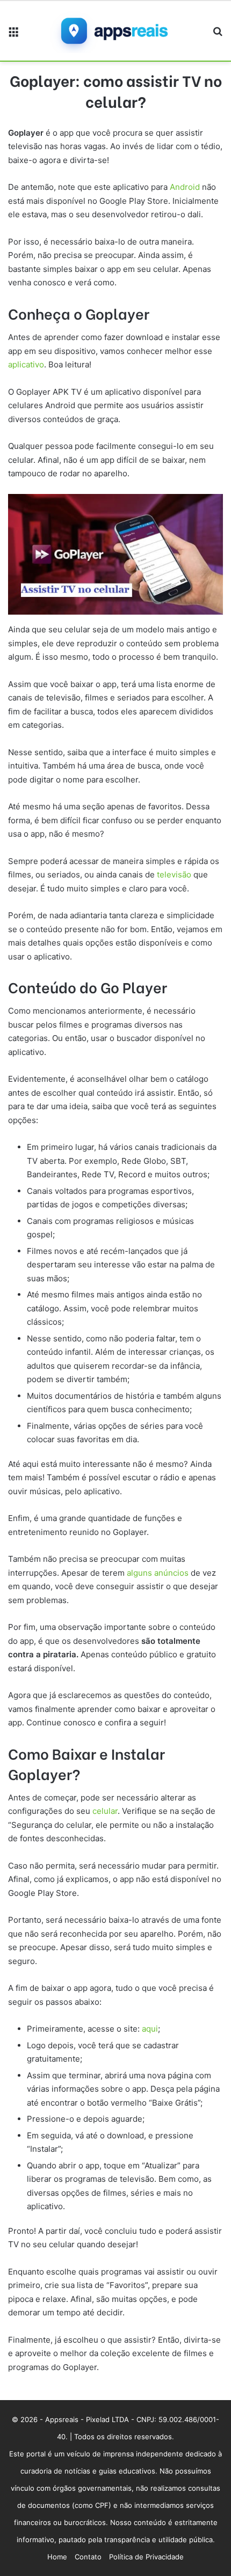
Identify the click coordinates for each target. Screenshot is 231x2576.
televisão (174, 874)
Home (57, 2557)
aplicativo (26, 364)
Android (185, 187)
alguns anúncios (157, 1573)
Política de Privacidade (146, 2557)
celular (105, 1811)
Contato (88, 2557)
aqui (150, 2029)
